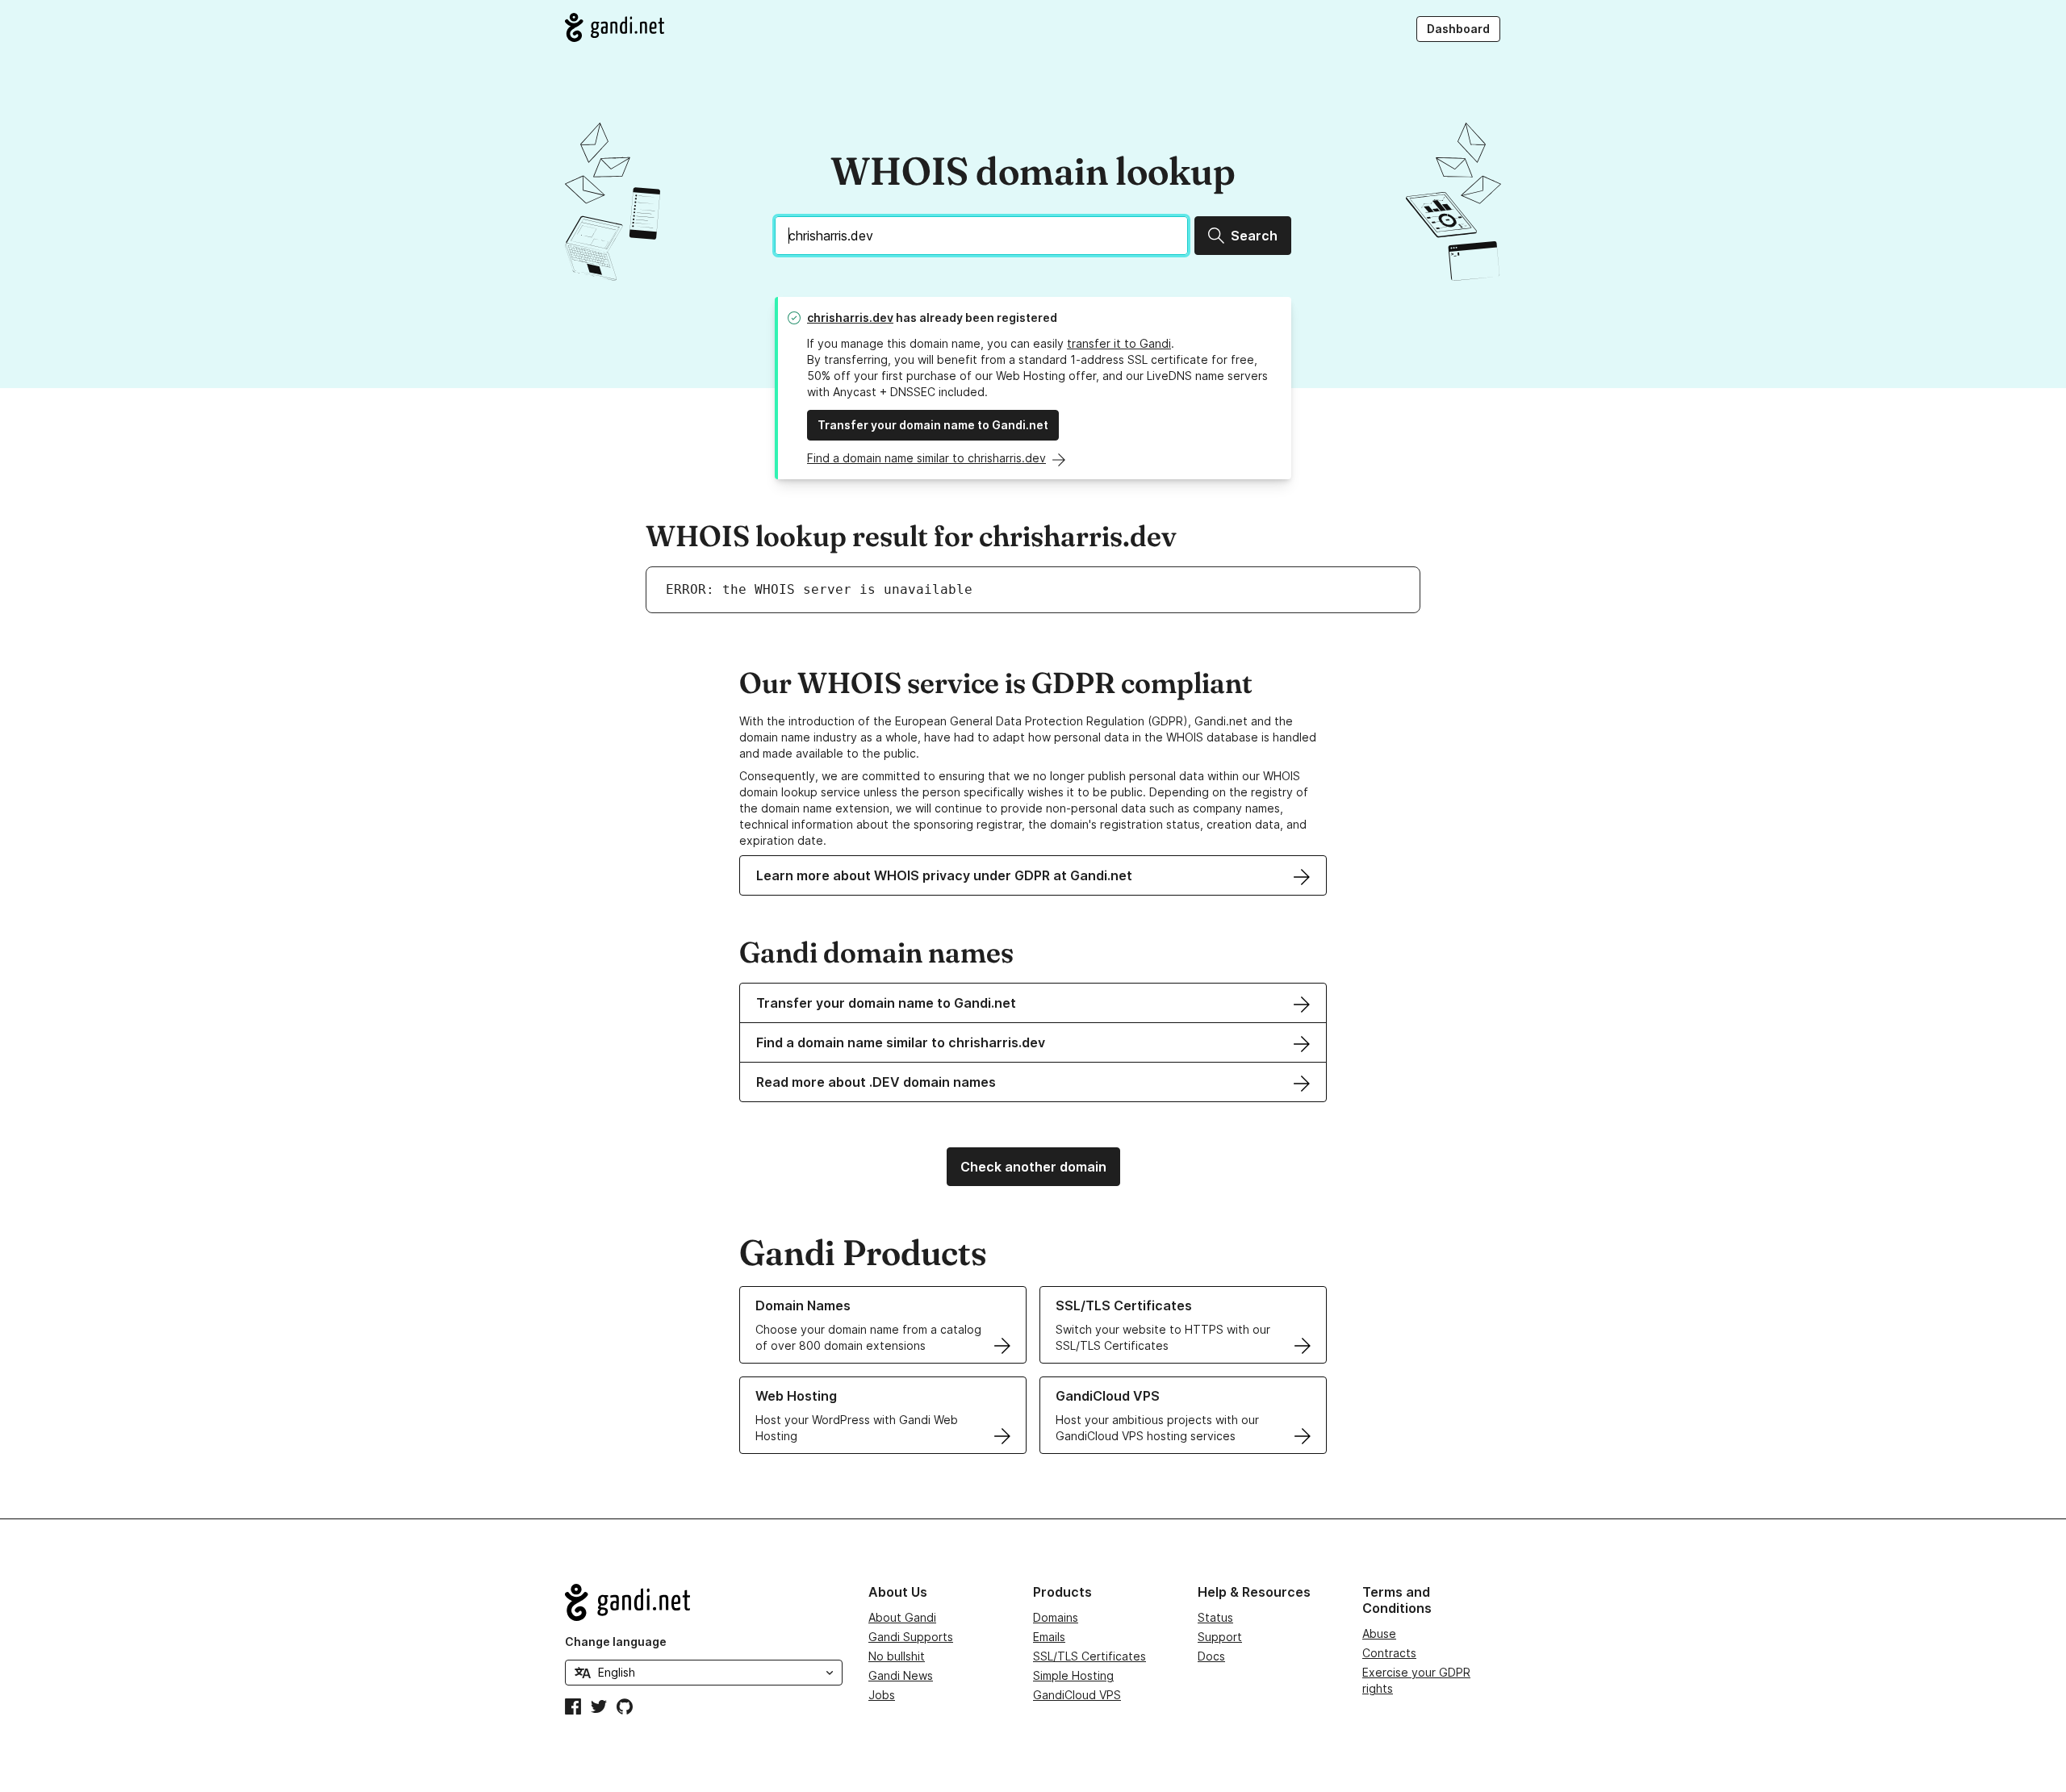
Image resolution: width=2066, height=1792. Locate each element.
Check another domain (1033, 1167)
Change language (616, 1642)
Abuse (1379, 1633)
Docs (1211, 1656)
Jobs (882, 1695)
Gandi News (901, 1675)
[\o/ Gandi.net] (704, 1602)
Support (1220, 1637)
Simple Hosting (1073, 1675)
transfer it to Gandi (1119, 343)
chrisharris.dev (850, 317)
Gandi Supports (911, 1637)
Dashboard (1458, 29)
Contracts (1389, 1653)
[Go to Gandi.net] (615, 27)
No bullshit (897, 1656)
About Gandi (902, 1617)
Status (1215, 1617)
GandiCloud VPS (1077, 1695)
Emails (1049, 1637)
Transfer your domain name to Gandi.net (933, 425)
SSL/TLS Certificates (1089, 1656)
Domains (1056, 1617)
